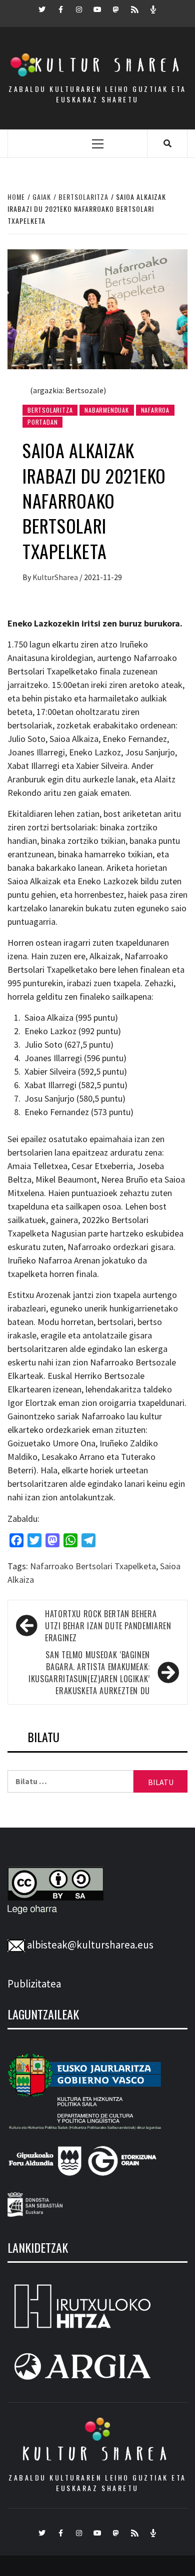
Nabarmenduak (107, 410)
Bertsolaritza (50, 410)
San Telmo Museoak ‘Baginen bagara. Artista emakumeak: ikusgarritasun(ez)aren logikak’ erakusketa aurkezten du (89, 1673)
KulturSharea (56, 577)
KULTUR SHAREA (97, 2454)
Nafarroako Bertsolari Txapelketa (93, 1566)
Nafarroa (155, 410)
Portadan (42, 422)
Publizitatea (34, 1984)
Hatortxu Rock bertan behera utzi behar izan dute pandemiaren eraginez (108, 1626)
